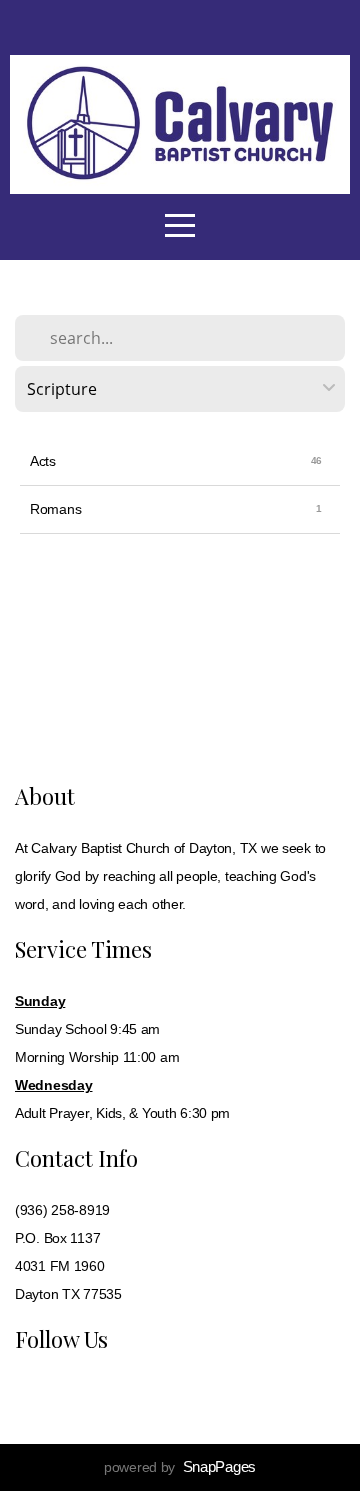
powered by (180, 1467)
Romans (55, 509)
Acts (43, 461)
